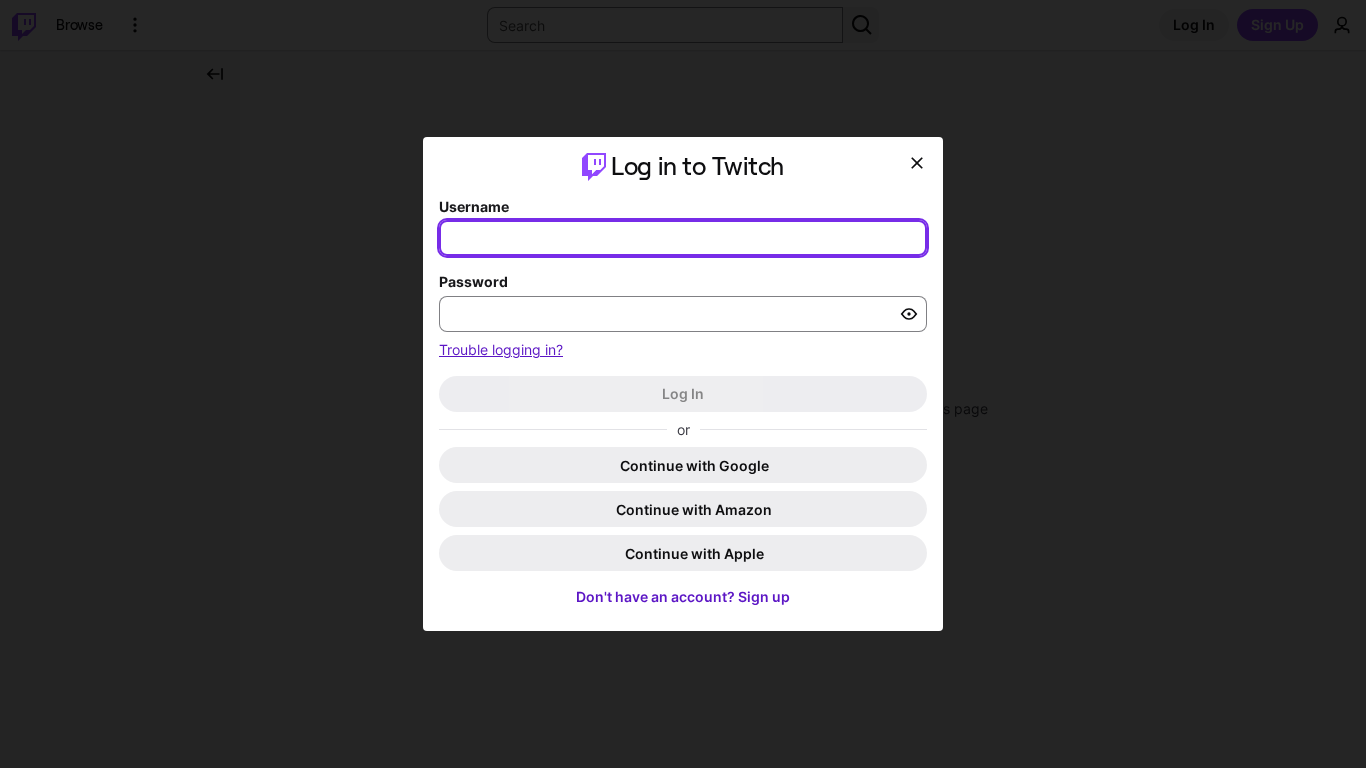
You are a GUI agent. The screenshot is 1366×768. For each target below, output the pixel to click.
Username (474, 206)
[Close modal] (917, 163)
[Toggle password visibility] (909, 314)
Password (473, 281)
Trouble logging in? (501, 349)
